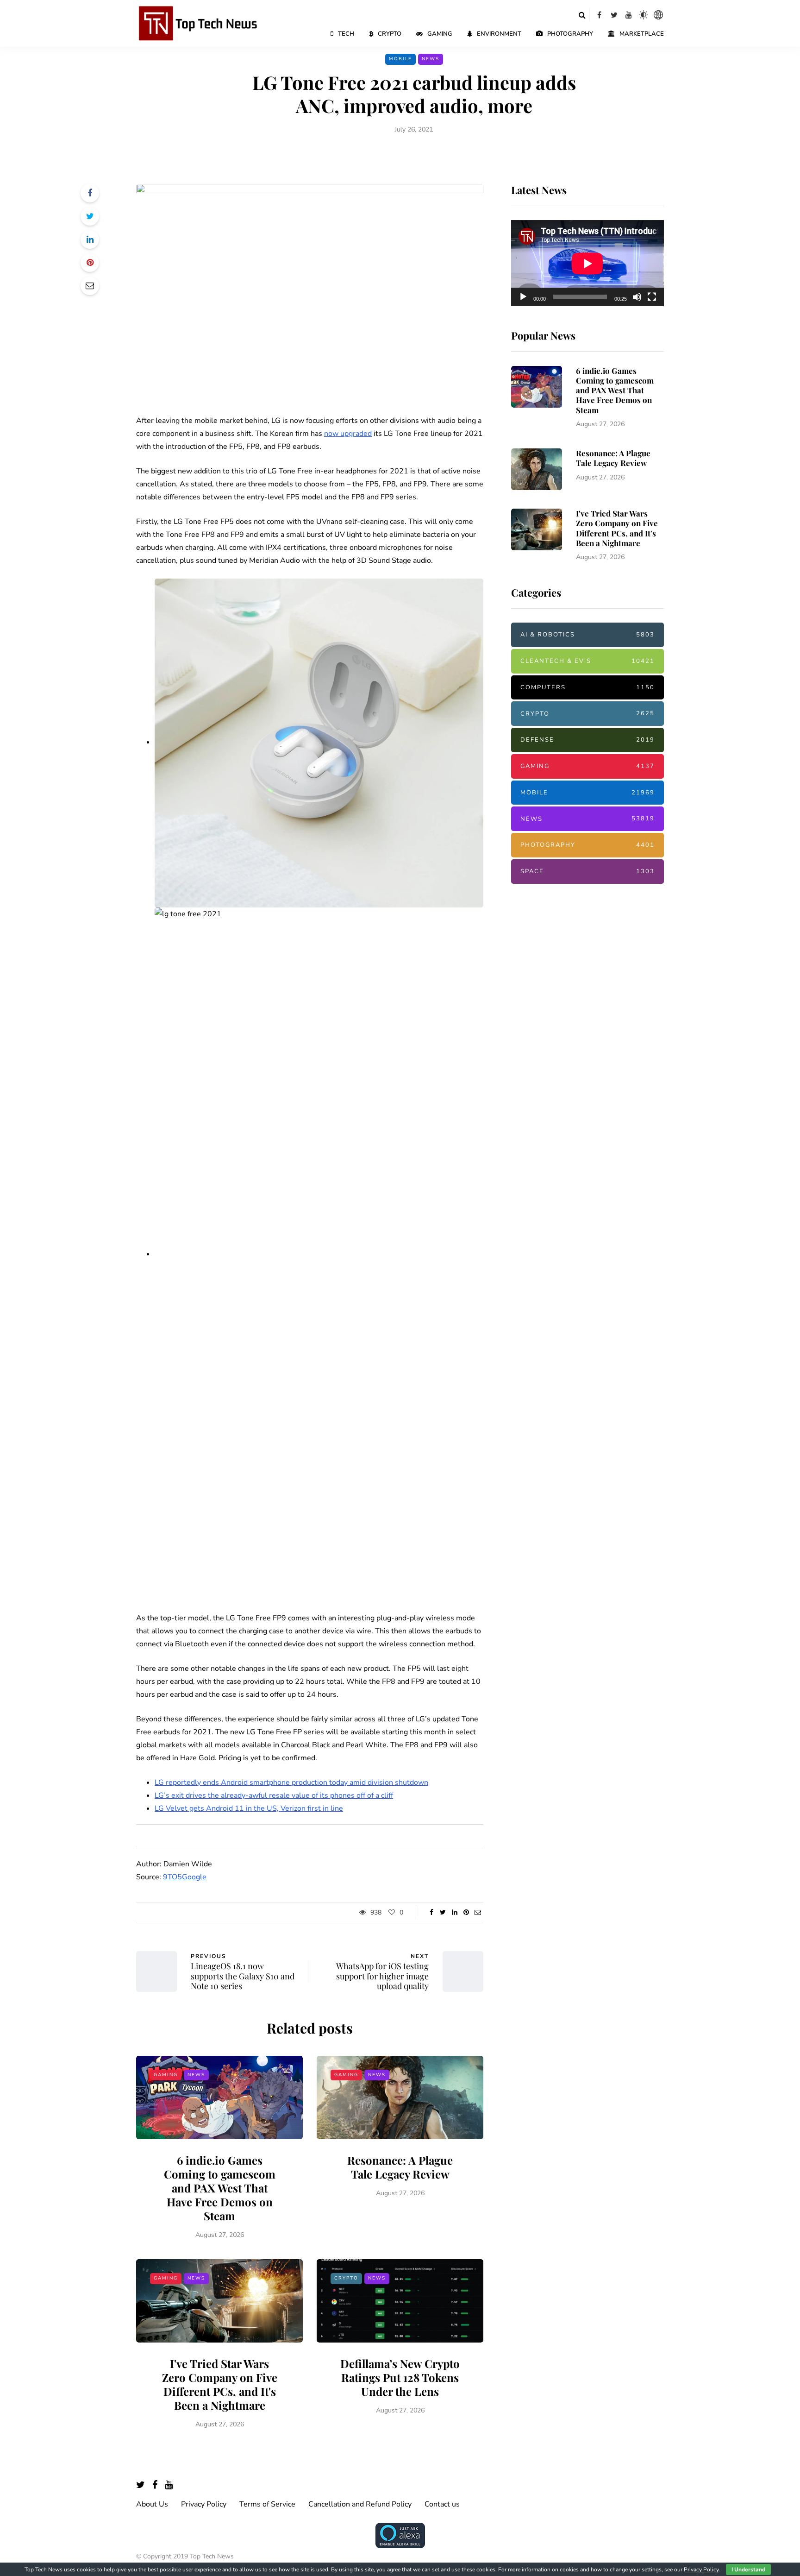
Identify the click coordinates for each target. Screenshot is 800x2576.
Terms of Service (267, 2504)
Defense (587, 740)
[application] (587, 264)
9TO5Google (185, 1877)
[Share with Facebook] (90, 193)
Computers (587, 687)
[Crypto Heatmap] (658, 15)
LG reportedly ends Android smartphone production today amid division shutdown (291, 1782)
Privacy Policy (204, 2504)
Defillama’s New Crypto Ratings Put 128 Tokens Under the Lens (400, 2377)
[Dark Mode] (644, 15)
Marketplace (642, 34)
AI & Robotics (587, 635)
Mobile (400, 59)
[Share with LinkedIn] (90, 239)
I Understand (748, 2570)
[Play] (523, 297)
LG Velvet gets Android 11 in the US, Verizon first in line (249, 1808)
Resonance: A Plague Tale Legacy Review (400, 2167)
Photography (570, 34)
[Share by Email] (90, 286)
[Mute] (637, 297)
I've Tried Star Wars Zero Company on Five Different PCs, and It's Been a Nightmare (220, 2384)
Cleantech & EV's (587, 661)
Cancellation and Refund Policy (360, 2504)
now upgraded (348, 434)
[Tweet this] (90, 216)
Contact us (442, 2504)
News (431, 59)
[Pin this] (90, 263)
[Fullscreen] (652, 297)
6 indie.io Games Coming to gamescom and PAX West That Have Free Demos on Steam (220, 2188)
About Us (152, 2504)
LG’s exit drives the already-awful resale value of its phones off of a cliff (274, 1795)
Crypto (390, 34)
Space (587, 871)
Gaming (440, 34)
